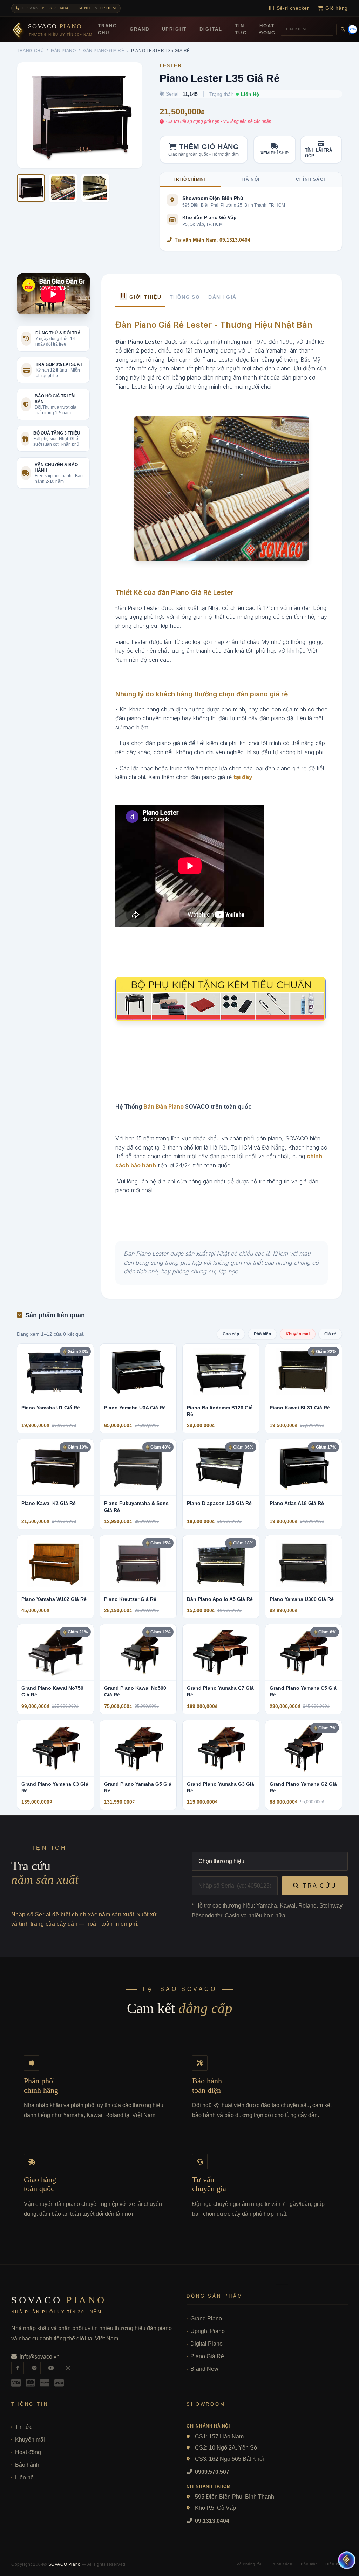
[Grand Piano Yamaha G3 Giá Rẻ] (221, 1748)
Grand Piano (206, 2318)
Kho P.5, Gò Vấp (215, 2508)
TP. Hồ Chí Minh (190, 179)
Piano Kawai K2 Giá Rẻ (49, 1503)
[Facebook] (18, 2368)
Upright (175, 29)
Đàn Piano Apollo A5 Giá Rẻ (220, 1599)
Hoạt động (28, 2452)
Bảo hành (27, 2465)
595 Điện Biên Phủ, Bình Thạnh (235, 2497)
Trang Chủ (107, 29)
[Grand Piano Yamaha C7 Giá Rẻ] (221, 1652)
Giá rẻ (330, 1334)
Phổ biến (262, 1334)
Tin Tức (241, 29)
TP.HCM (108, 8)
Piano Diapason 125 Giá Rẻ (219, 1503)
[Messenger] (34, 2368)
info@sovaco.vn (40, 2357)
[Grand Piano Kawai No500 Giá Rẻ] (138, 1652)
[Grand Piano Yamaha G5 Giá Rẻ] (138, 1748)
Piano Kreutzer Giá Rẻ (130, 1599)
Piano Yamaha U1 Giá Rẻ (51, 1408)
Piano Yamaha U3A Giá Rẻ (135, 1408)
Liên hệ (24, 2477)
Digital (211, 29)
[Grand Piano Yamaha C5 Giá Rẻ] (304, 1652)
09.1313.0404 (211, 2521)
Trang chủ (30, 51)
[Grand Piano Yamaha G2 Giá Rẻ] (304, 1748)
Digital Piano (206, 2344)
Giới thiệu (145, 297)
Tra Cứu (320, 1886)
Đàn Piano (63, 51)
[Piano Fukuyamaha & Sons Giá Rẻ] (138, 1467)
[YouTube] (51, 2368)
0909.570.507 (211, 2472)
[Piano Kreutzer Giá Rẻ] (138, 1563)
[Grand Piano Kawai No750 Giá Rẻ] (55, 1652)
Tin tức (24, 2427)
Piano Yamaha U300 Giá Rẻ (302, 1599)
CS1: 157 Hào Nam (219, 2436)
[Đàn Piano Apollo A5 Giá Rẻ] (221, 1563)
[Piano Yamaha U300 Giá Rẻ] (304, 1563)
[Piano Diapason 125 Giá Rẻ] (221, 1467)
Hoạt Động (267, 29)
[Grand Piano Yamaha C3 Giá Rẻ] (55, 1748)
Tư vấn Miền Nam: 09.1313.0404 (212, 240)
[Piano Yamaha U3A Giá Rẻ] (138, 1372)
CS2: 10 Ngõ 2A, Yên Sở (226, 2448)
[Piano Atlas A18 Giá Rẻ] (304, 1467)
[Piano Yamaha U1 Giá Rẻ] (55, 1372)
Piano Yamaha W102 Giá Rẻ (54, 1599)
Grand (140, 29)
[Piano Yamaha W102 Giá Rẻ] (55, 1563)
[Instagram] (68, 2368)
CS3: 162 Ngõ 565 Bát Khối (229, 2459)
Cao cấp (231, 1334)
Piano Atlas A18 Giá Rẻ (297, 1503)
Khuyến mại (298, 1334)
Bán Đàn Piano (164, 1106)
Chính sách (311, 179)
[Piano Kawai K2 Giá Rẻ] (55, 1467)
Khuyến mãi (30, 2440)
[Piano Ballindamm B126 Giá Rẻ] (221, 1372)
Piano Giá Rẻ (207, 2356)
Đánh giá (222, 297)
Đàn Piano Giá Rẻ (104, 51)
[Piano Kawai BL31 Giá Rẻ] (304, 1372)
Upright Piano (208, 2331)
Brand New (204, 2369)
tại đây (243, 777)
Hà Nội (85, 8)
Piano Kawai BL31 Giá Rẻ (300, 1408)
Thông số (185, 297)
